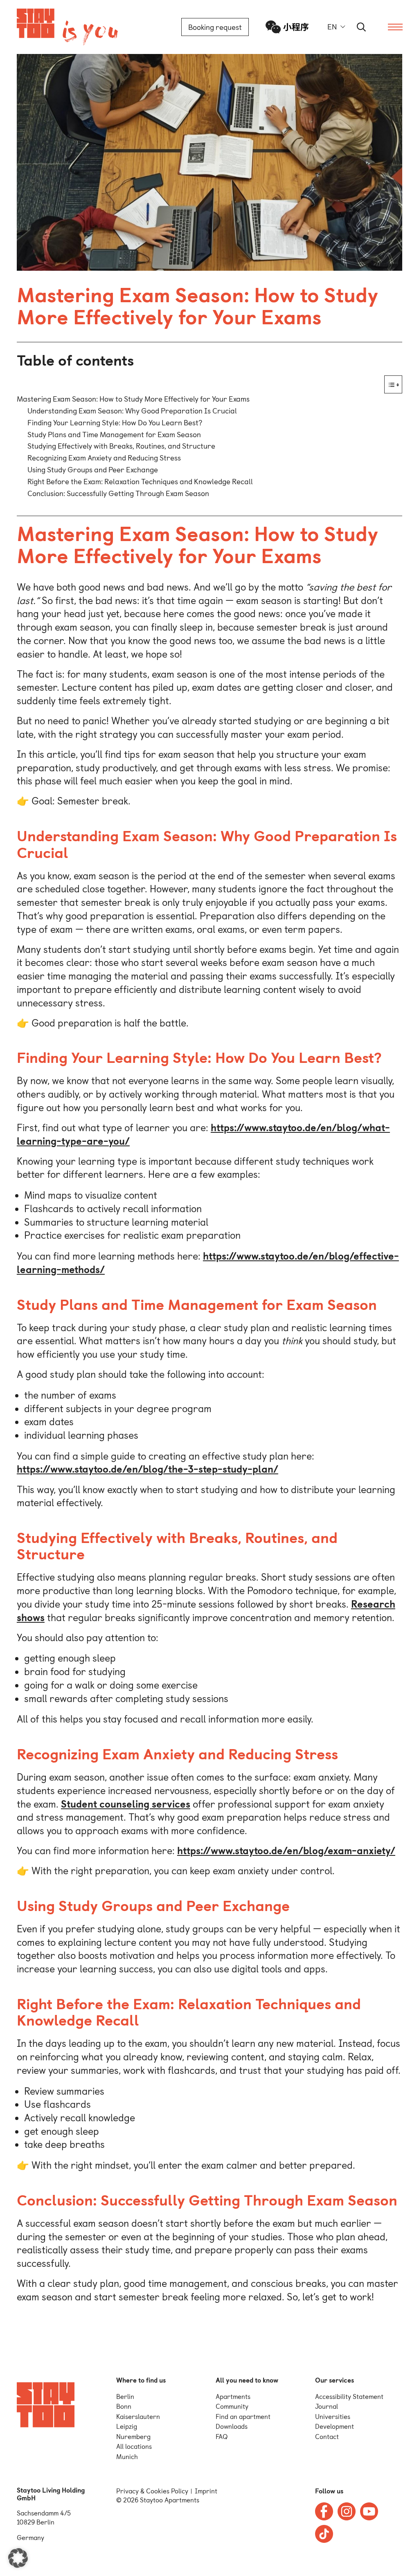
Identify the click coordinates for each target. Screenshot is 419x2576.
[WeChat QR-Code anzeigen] (287, 27)
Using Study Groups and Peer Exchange (93, 470)
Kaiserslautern (138, 2417)
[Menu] (395, 27)
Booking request (215, 27)
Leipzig (127, 2427)
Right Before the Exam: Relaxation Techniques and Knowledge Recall (140, 482)
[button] (18, 2558)
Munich (127, 2457)
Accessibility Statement (349, 2397)
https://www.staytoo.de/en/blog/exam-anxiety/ (286, 1851)
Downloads (232, 2427)
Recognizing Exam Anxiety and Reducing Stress (104, 458)
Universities (333, 2417)
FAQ (222, 2437)
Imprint (206, 2491)
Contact (327, 2437)
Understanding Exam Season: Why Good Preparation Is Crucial (132, 411)
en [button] (332, 27)
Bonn (124, 2406)
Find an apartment (243, 2417)
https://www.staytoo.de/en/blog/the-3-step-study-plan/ (148, 1469)
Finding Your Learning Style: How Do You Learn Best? (115, 423)
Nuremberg (133, 2437)
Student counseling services (126, 1804)
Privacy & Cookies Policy (152, 2491)
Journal (327, 2406)
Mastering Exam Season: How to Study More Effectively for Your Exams (133, 399)
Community (232, 2406)
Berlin (125, 2397)
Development (335, 2427)
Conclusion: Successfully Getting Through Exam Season (118, 493)
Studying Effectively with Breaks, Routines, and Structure (121, 446)
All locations (134, 2447)
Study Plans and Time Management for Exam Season (114, 435)
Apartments (233, 2397)
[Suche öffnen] (362, 27)
